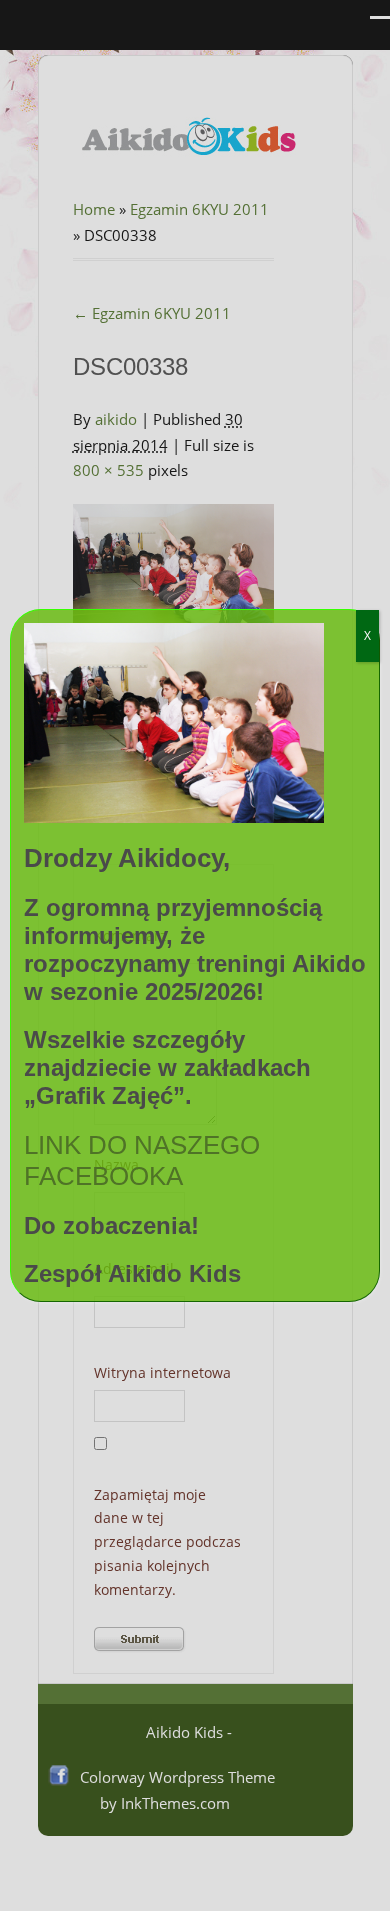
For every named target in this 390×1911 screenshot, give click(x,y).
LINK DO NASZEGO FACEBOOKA (142, 1160)
